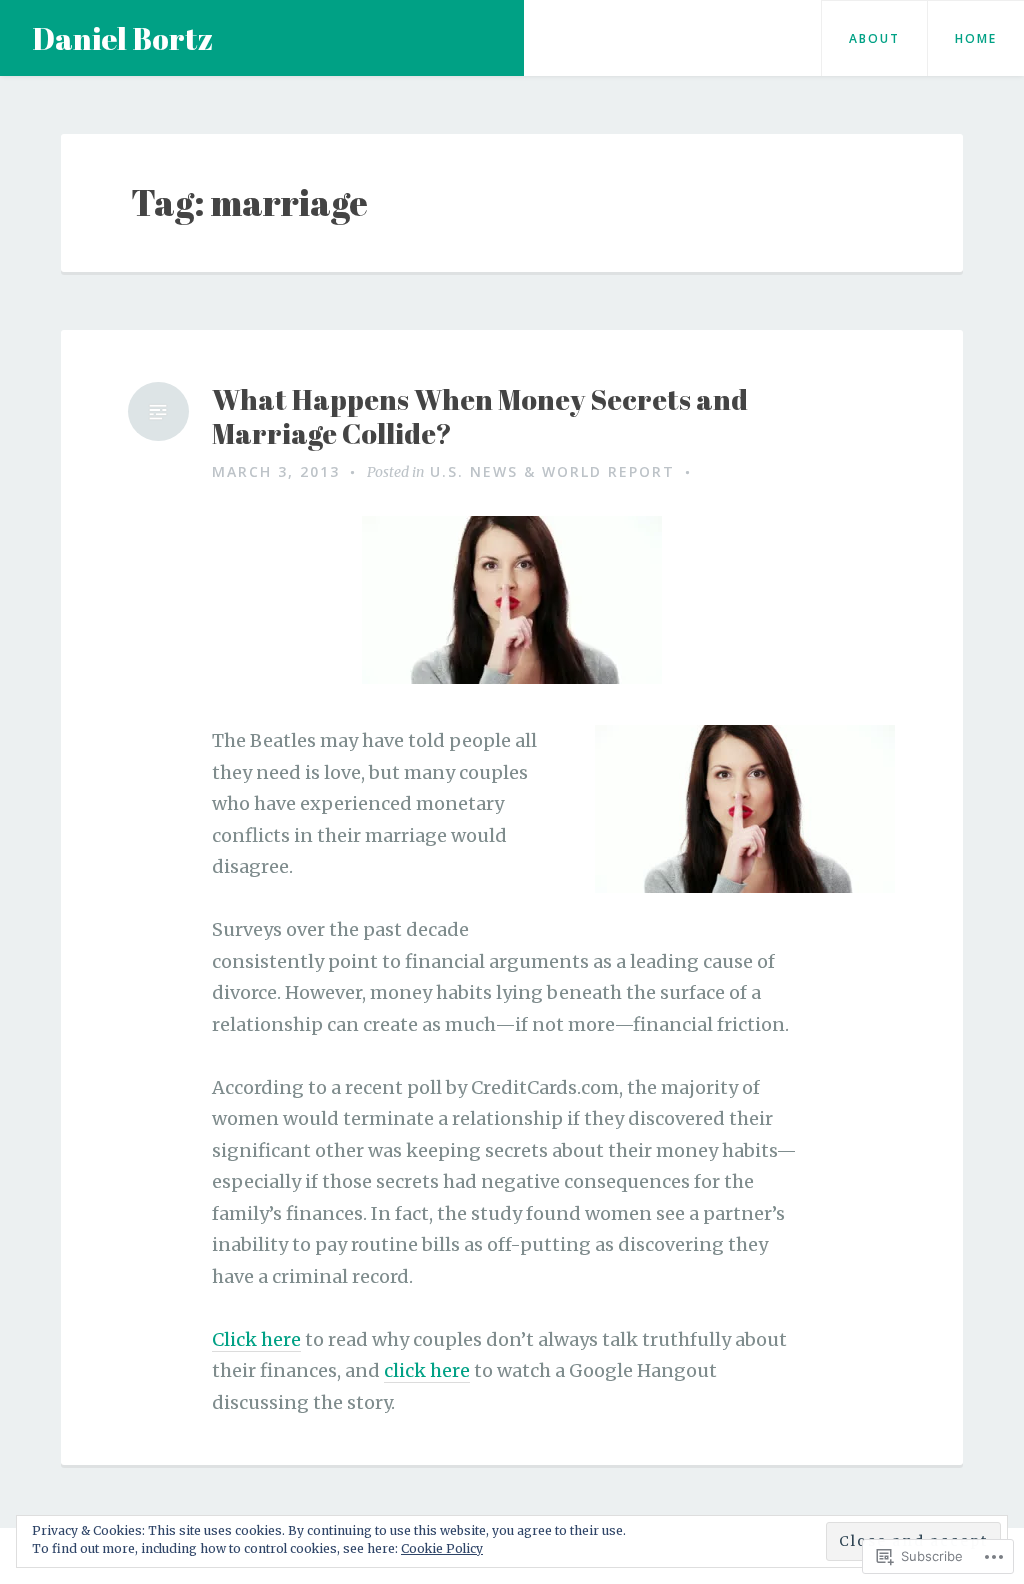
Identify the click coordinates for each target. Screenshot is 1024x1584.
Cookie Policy (442, 1548)
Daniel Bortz (122, 38)
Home (976, 38)
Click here (256, 1339)
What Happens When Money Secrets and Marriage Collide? (480, 416)
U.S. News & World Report (552, 471)
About (874, 38)
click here (427, 1370)
